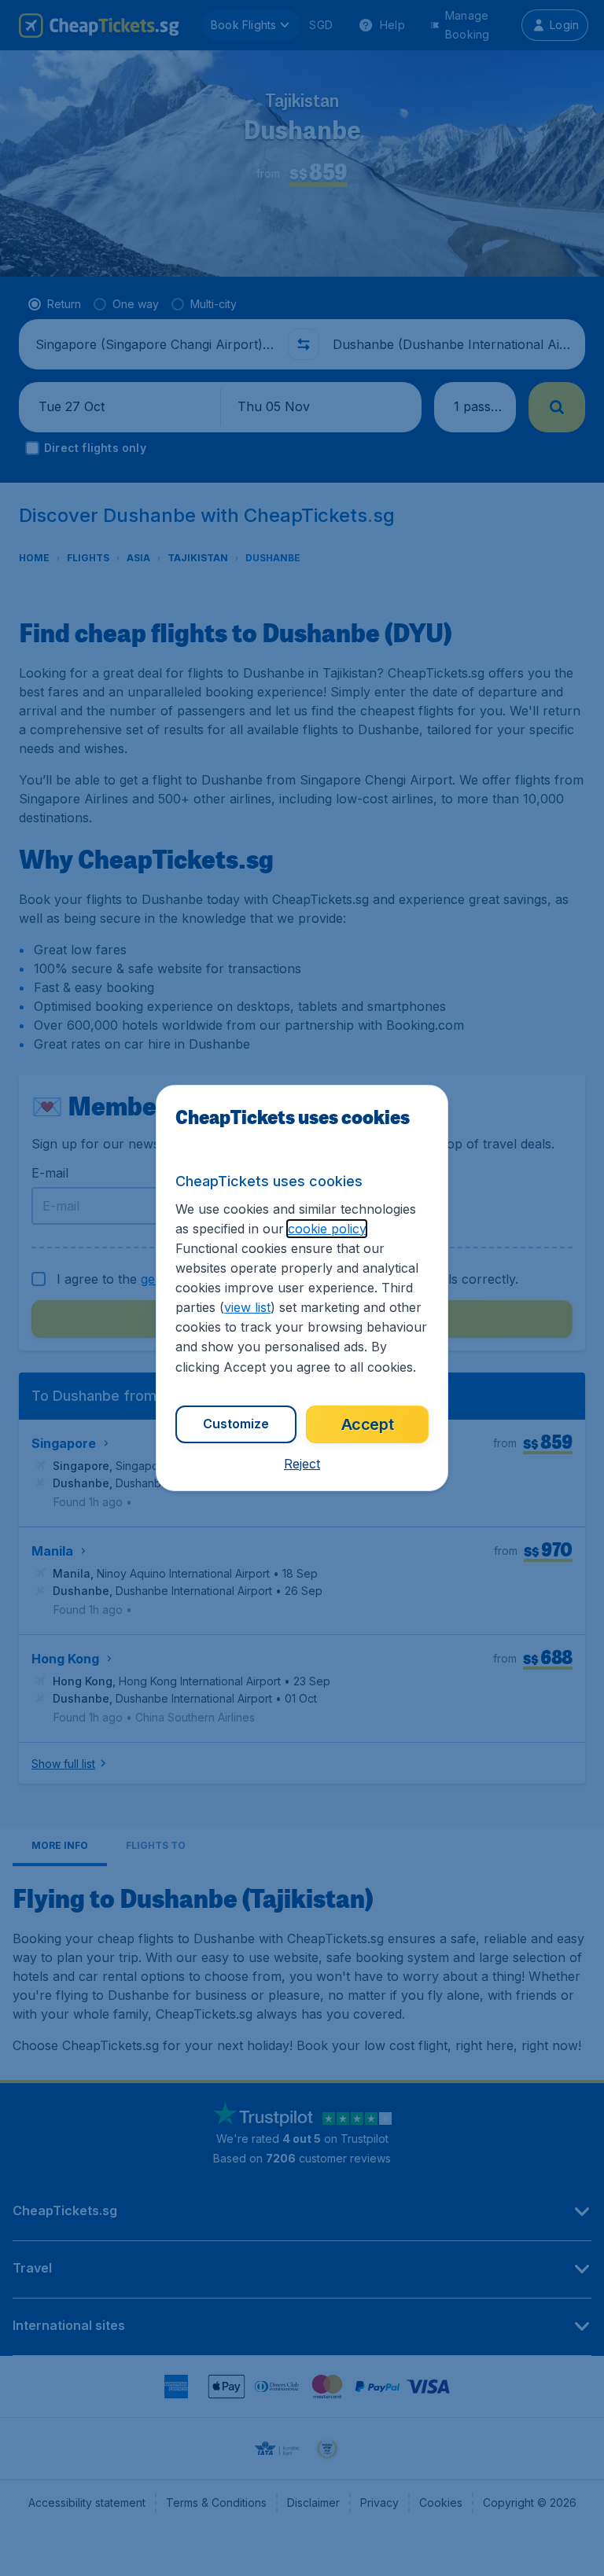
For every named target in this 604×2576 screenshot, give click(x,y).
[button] (302, 1464)
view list (247, 1307)
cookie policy (327, 1229)
